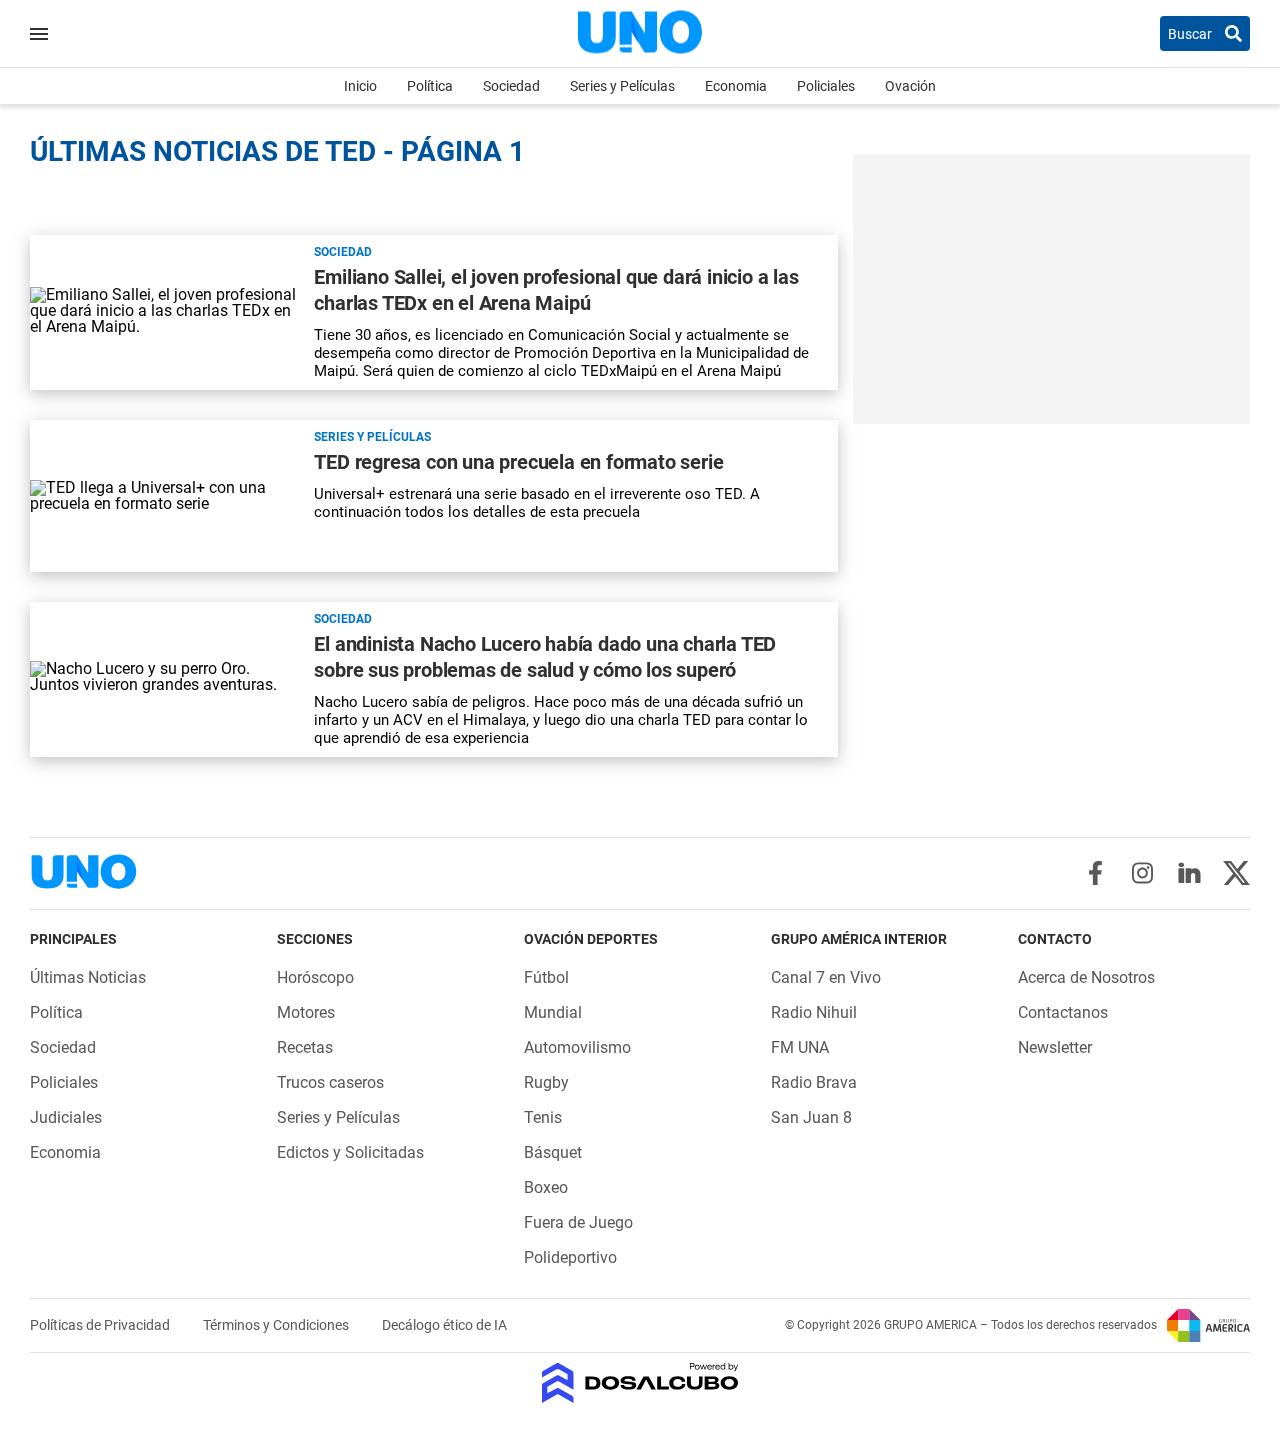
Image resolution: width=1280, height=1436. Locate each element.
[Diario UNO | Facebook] (1095, 873)
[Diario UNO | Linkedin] (1189, 873)
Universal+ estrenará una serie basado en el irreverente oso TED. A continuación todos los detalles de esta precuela (537, 503)
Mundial (553, 1012)
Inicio (360, 86)
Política (430, 86)
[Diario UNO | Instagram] (1142, 873)
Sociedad (511, 86)
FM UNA (800, 1047)
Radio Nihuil (814, 1012)
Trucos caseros (330, 1082)
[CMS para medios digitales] (640, 1384)
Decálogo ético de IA (444, 1325)
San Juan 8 (811, 1117)
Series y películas (372, 437)
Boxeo (546, 1187)
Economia (736, 86)
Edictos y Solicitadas (350, 1152)
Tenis (543, 1117)
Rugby (546, 1082)
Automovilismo (577, 1047)
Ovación (910, 86)
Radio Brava (814, 1082)
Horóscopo (315, 977)
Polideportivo (570, 1257)
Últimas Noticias (88, 977)
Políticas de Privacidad (101, 1325)
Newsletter (1055, 1047)
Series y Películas (622, 86)
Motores (306, 1012)
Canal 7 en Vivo (826, 977)
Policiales (826, 86)
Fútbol (546, 977)
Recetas (305, 1047)
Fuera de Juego (578, 1222)
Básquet (553, 1152)
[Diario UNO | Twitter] (1236, 873)
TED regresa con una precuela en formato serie (518, 462)
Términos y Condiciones (277, 1325)
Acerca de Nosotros (1086, 977)
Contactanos (1063, 1012)
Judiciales (66, 1117)
